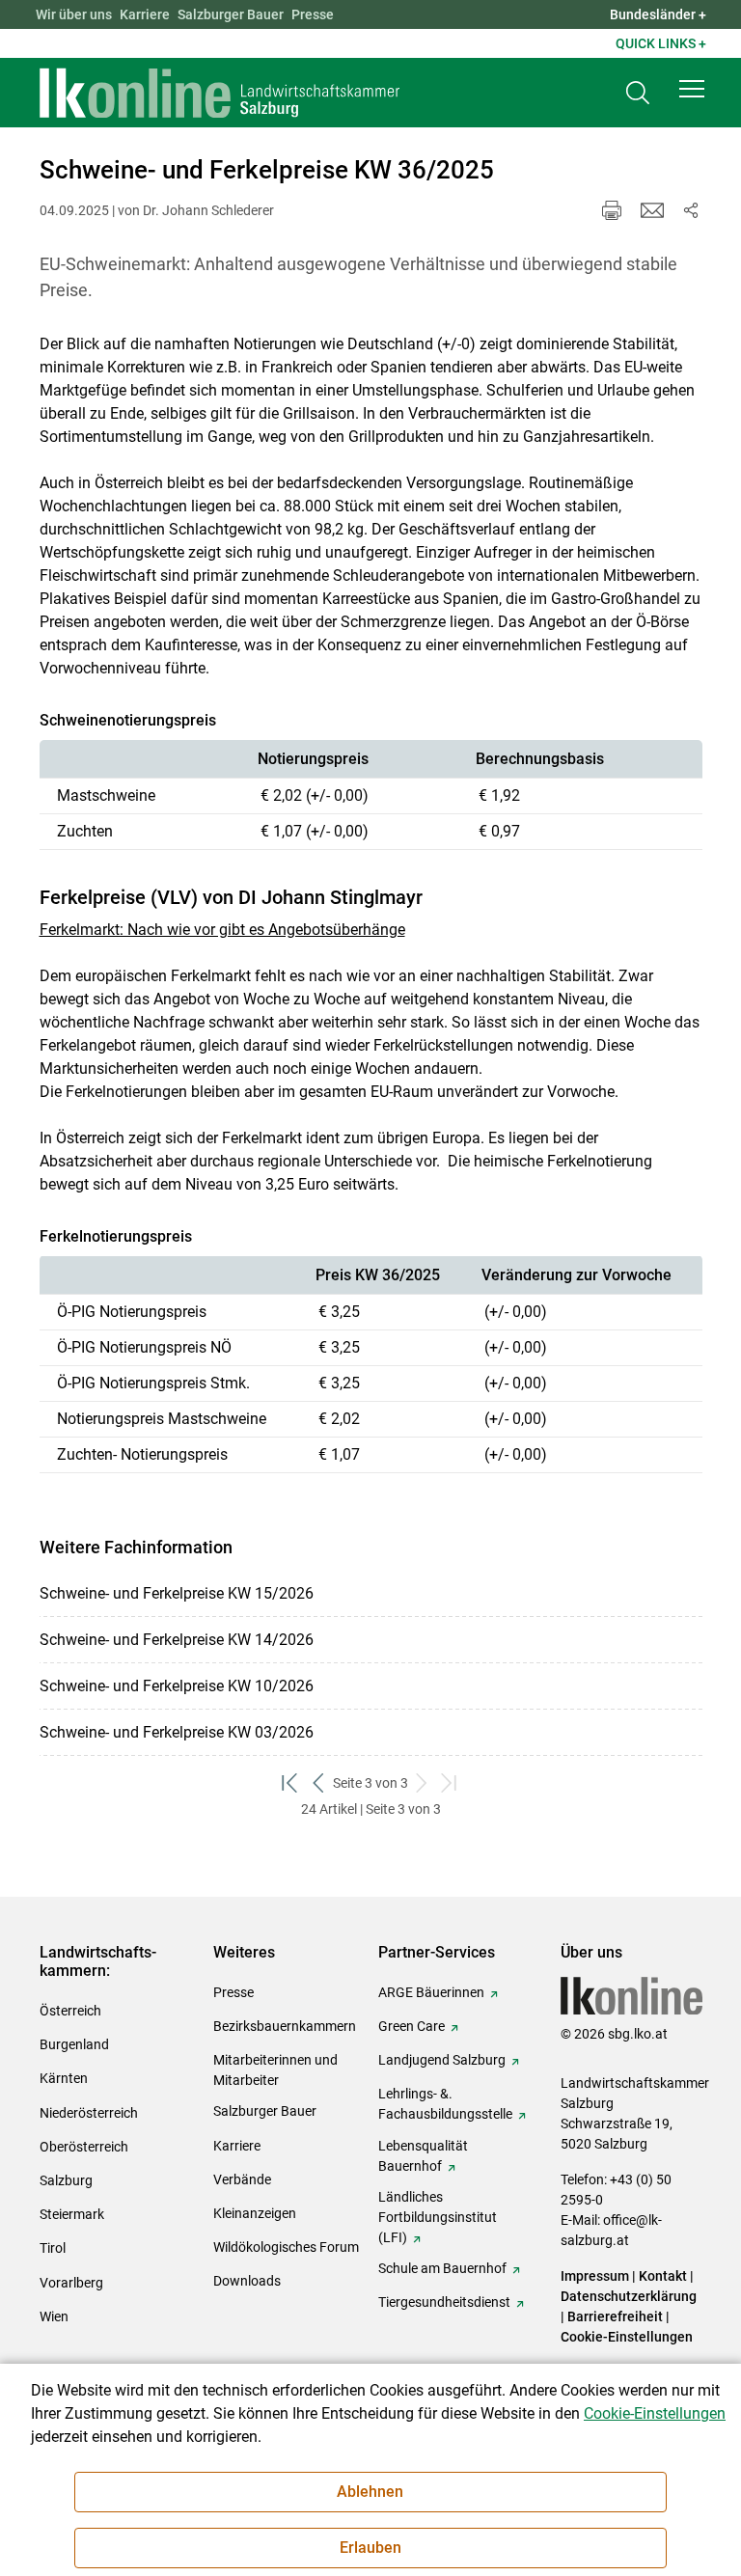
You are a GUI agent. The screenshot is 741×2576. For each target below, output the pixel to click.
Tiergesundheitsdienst (444, 2302)
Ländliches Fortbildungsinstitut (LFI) (438, 2217)
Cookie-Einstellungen (627, 2337)
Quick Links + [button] (661, 43)
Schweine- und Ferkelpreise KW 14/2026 (177, 1640)
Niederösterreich (89, 2113)
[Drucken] (612, 210)
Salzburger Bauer (231, 14)
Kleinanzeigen (255, 2213)
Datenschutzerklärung (629, 2296)
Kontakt (663, 2276)
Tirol (53, 2248)
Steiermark (72, 2214)
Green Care (412, 2026)
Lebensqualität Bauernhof (423, 2156)
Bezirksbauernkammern (285, 2026)
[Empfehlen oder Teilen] (691, 210)
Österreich (70, 2011)
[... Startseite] (220, 93)
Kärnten (64, 2078)
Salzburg (66, 2180)
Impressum (595, 2276)
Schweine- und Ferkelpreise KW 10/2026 (177, 1686)
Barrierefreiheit (615, 2316)
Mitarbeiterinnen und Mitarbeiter (275, 2070)
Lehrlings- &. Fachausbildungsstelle (445, 2104)
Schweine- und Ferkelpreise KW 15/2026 (177, 1593)
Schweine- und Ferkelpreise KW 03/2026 (177, 1732)
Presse (313, 14)
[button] (692, 89)
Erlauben (370, 2548)
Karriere (145, 14)
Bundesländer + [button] (658, 14)
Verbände (242, 2179)
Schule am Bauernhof (442, 2268)
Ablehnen (370, 2492)
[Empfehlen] (652, 210)
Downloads (247, 2281)
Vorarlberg (71, 2283)
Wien (54, 2316)
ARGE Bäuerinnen (431, 1992)
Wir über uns (74, 14)
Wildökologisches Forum (286, 2247)
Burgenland (74, 2044)
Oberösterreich (84, 2147)
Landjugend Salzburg (442, 2060)
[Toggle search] (638, 93)
